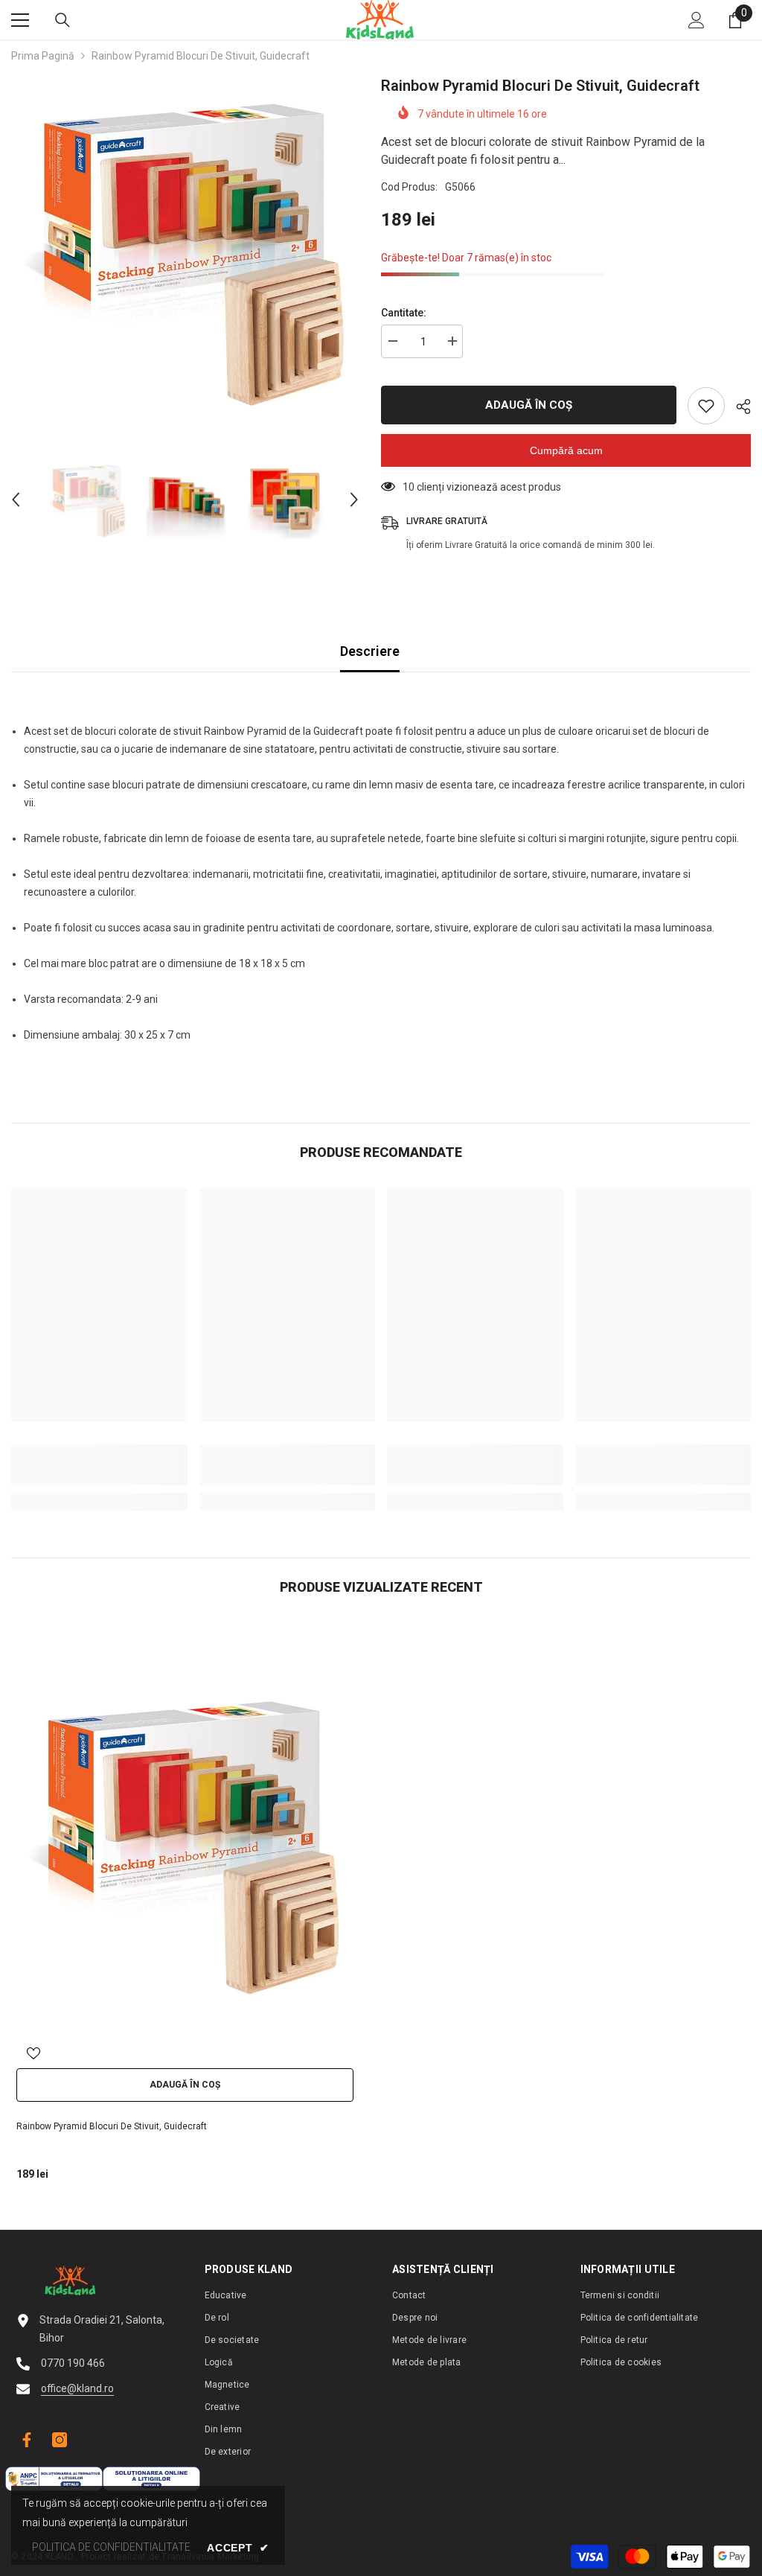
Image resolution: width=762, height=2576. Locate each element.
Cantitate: (404, 313)
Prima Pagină (43, 56)
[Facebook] (24, 2440)
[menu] (20, 20)
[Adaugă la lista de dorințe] (706, 406)
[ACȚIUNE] (738, 407)
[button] (16, 500)
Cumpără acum (566, 450)
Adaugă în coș (526, 405)
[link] (99, 1465)
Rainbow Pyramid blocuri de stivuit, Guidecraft (112, 2126)
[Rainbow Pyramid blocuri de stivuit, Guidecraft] (185, 1842)
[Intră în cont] (697, 20)
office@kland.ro (77, 2388)
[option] (185, 248)
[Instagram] (60, 2440)
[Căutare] (63, 20)
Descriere (370, 651)
